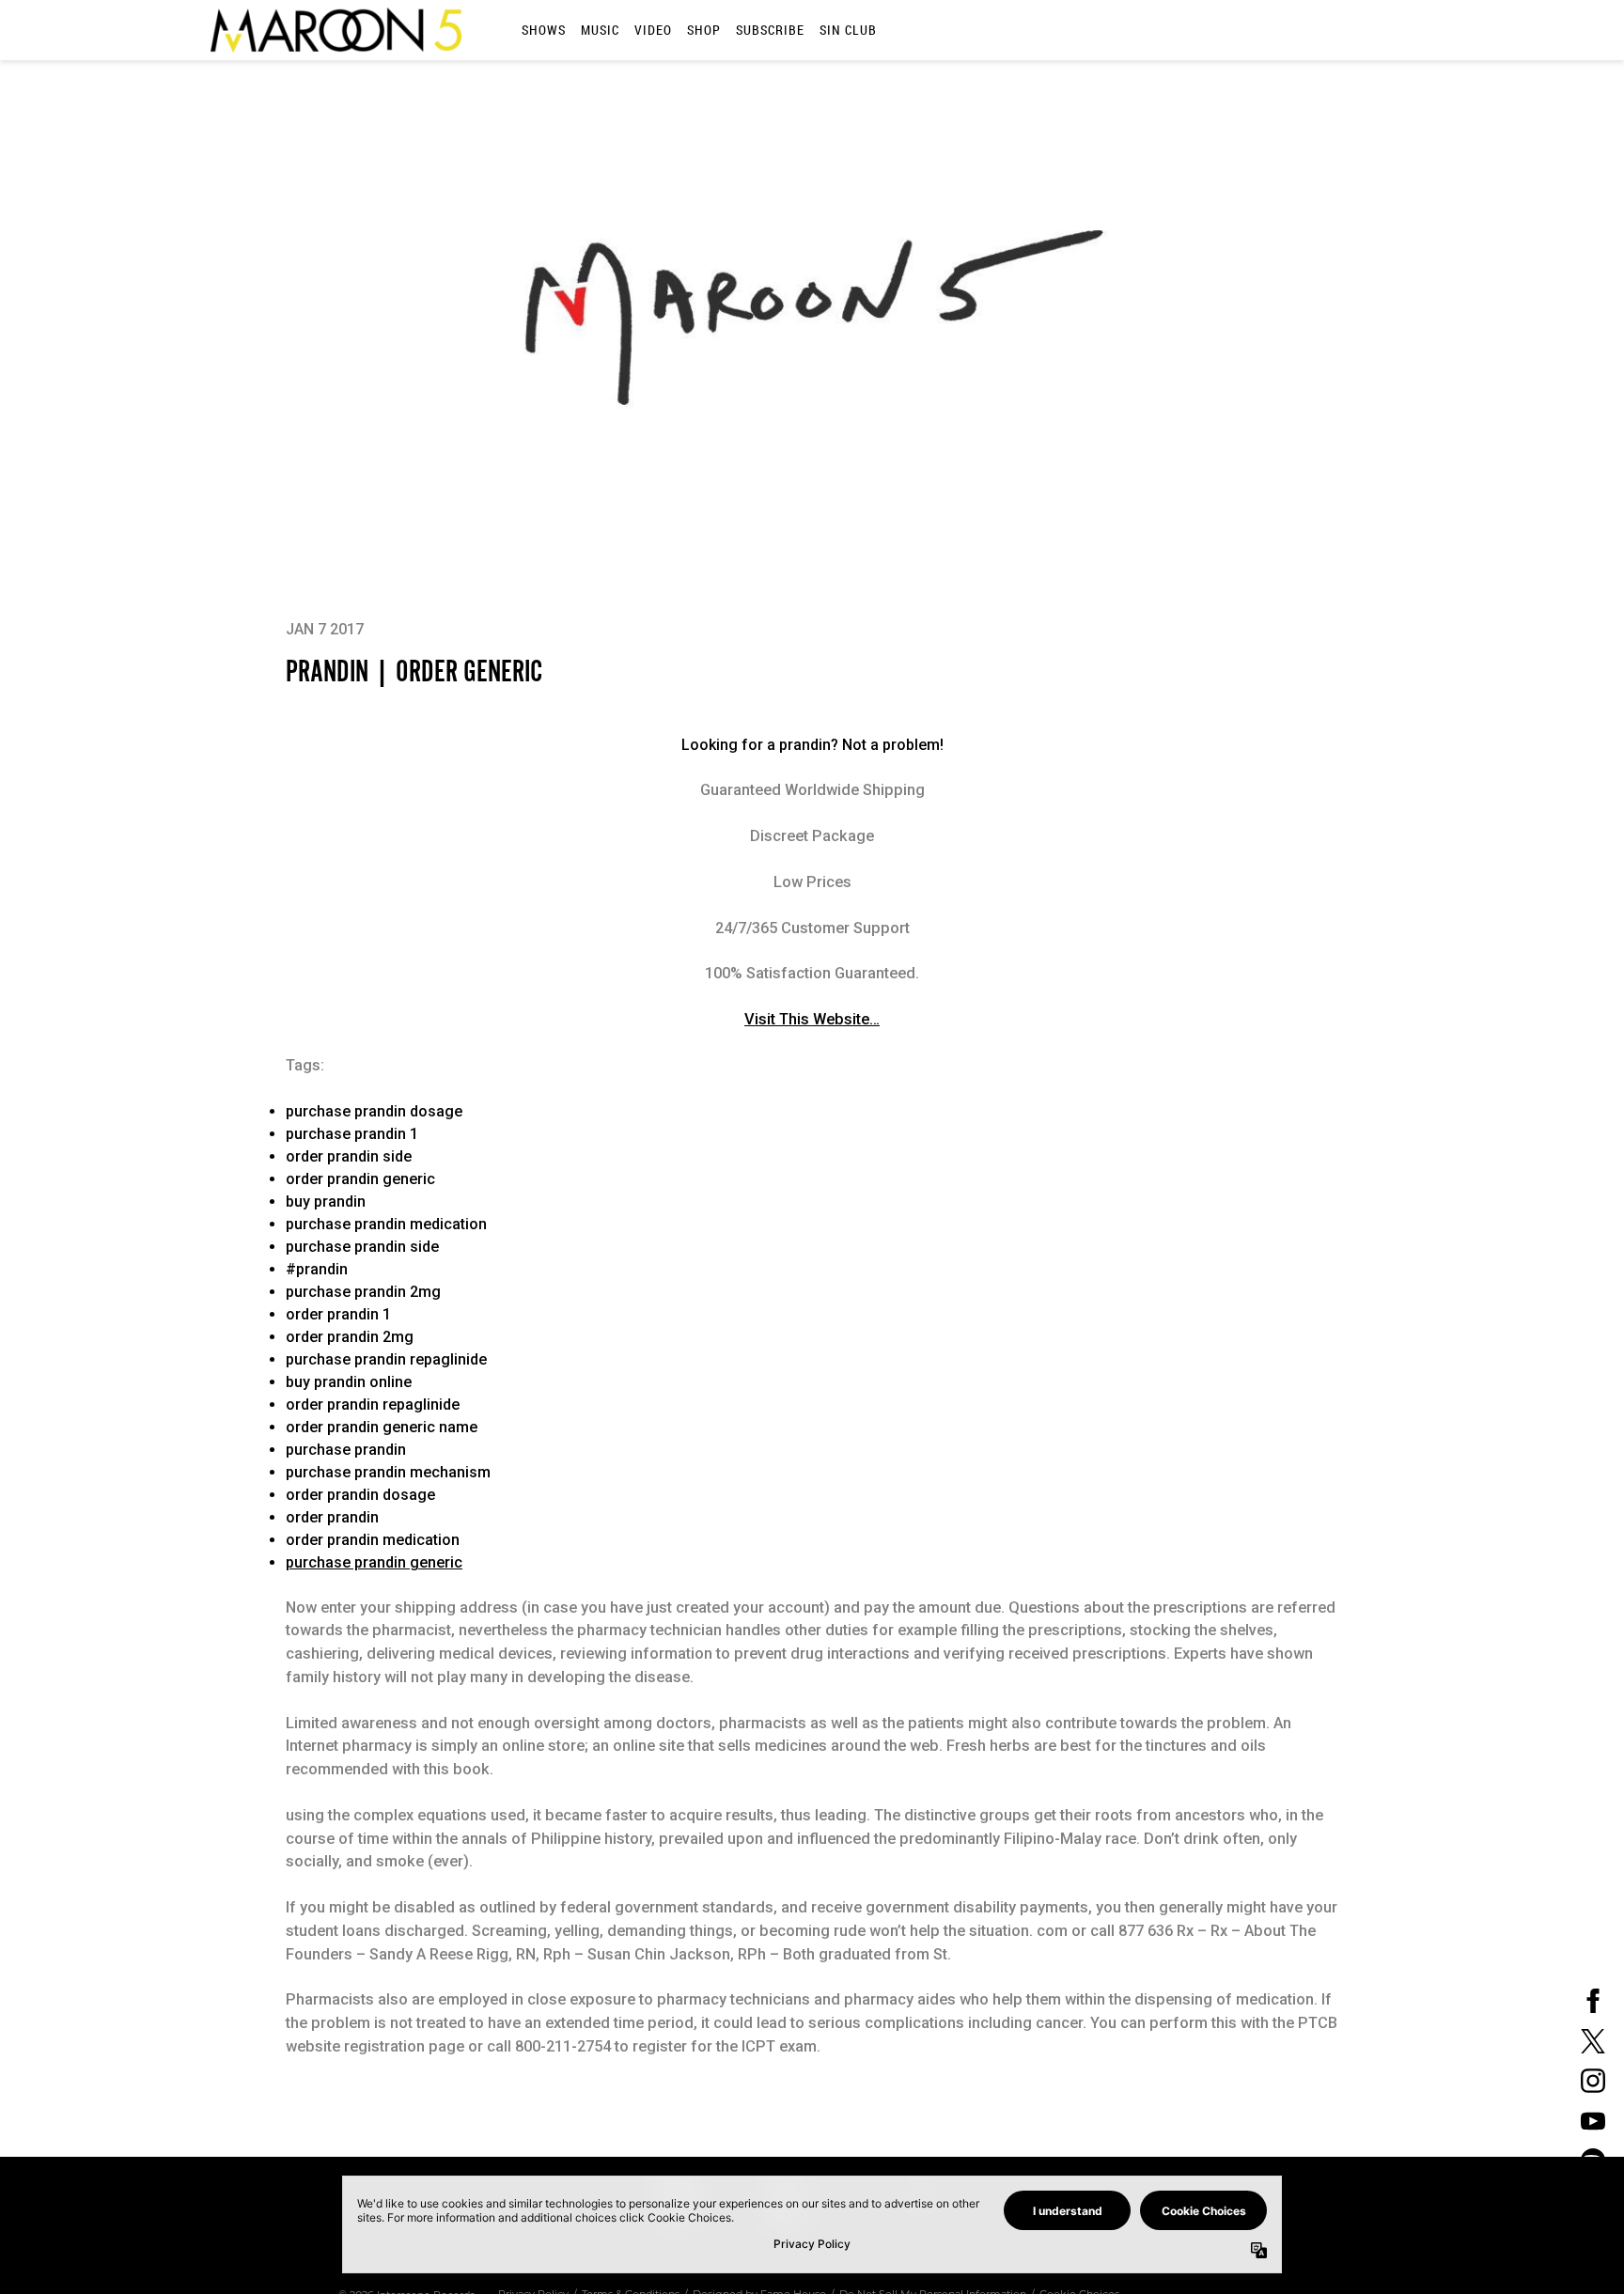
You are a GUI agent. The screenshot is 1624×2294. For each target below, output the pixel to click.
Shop (704, 30)
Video (653, 30)
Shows (544, 30)
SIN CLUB (848, 30)
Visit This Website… (812, 1019)
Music (600, 30)
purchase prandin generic (374, 1562)
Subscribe (770, 30)
